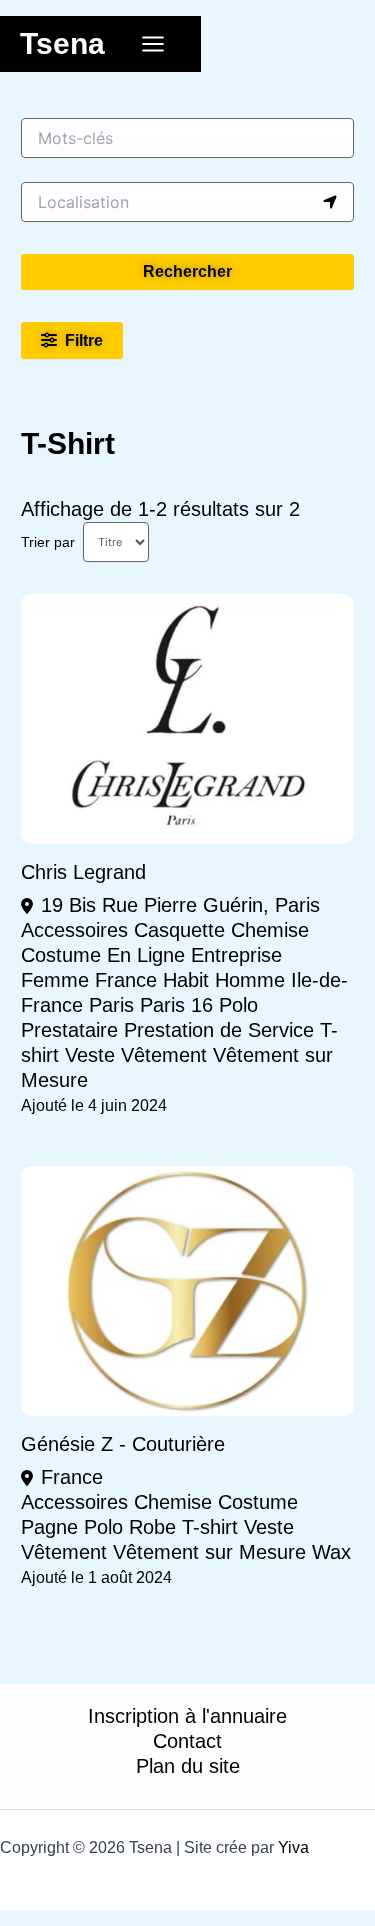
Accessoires (74, 930)
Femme (55, 980)
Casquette (179, 930)
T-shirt (210, 1527)
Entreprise (236, 955)
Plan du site (188, 1766)
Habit (186, 980)
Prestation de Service (219, 1030)
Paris (111, 1005)
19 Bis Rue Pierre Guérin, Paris (180, 905)
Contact (187, 1741)
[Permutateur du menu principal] (153, 44)
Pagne (49, 1527)
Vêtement (164, 1055)
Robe (152, 1527)
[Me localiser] (330, 202)
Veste (90, 1055)
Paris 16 (176, 1005)
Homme (250, 980)
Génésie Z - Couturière (123, 1444)
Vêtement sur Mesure (209, 1552)
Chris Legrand (83, 872)
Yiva (293, 1847)
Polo (238, 1005)
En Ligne (146, 955)
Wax (331, 1552)
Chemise (270, 930)
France (126, 980)
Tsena (62, 43)
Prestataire (69, 1030)
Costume (61, 955)
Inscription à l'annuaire (187, 1716)
